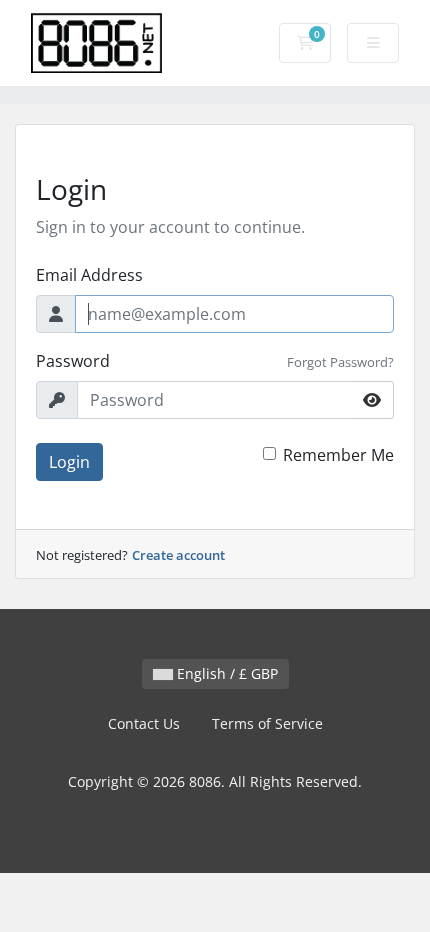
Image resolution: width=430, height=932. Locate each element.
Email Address (89, 275)
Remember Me (338, 455)
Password (73, 361)
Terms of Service (267, 723)
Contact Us (144, 723)
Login (69, 462)
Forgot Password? (340, 362)
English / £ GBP (225, 673)
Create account (178, 555)
